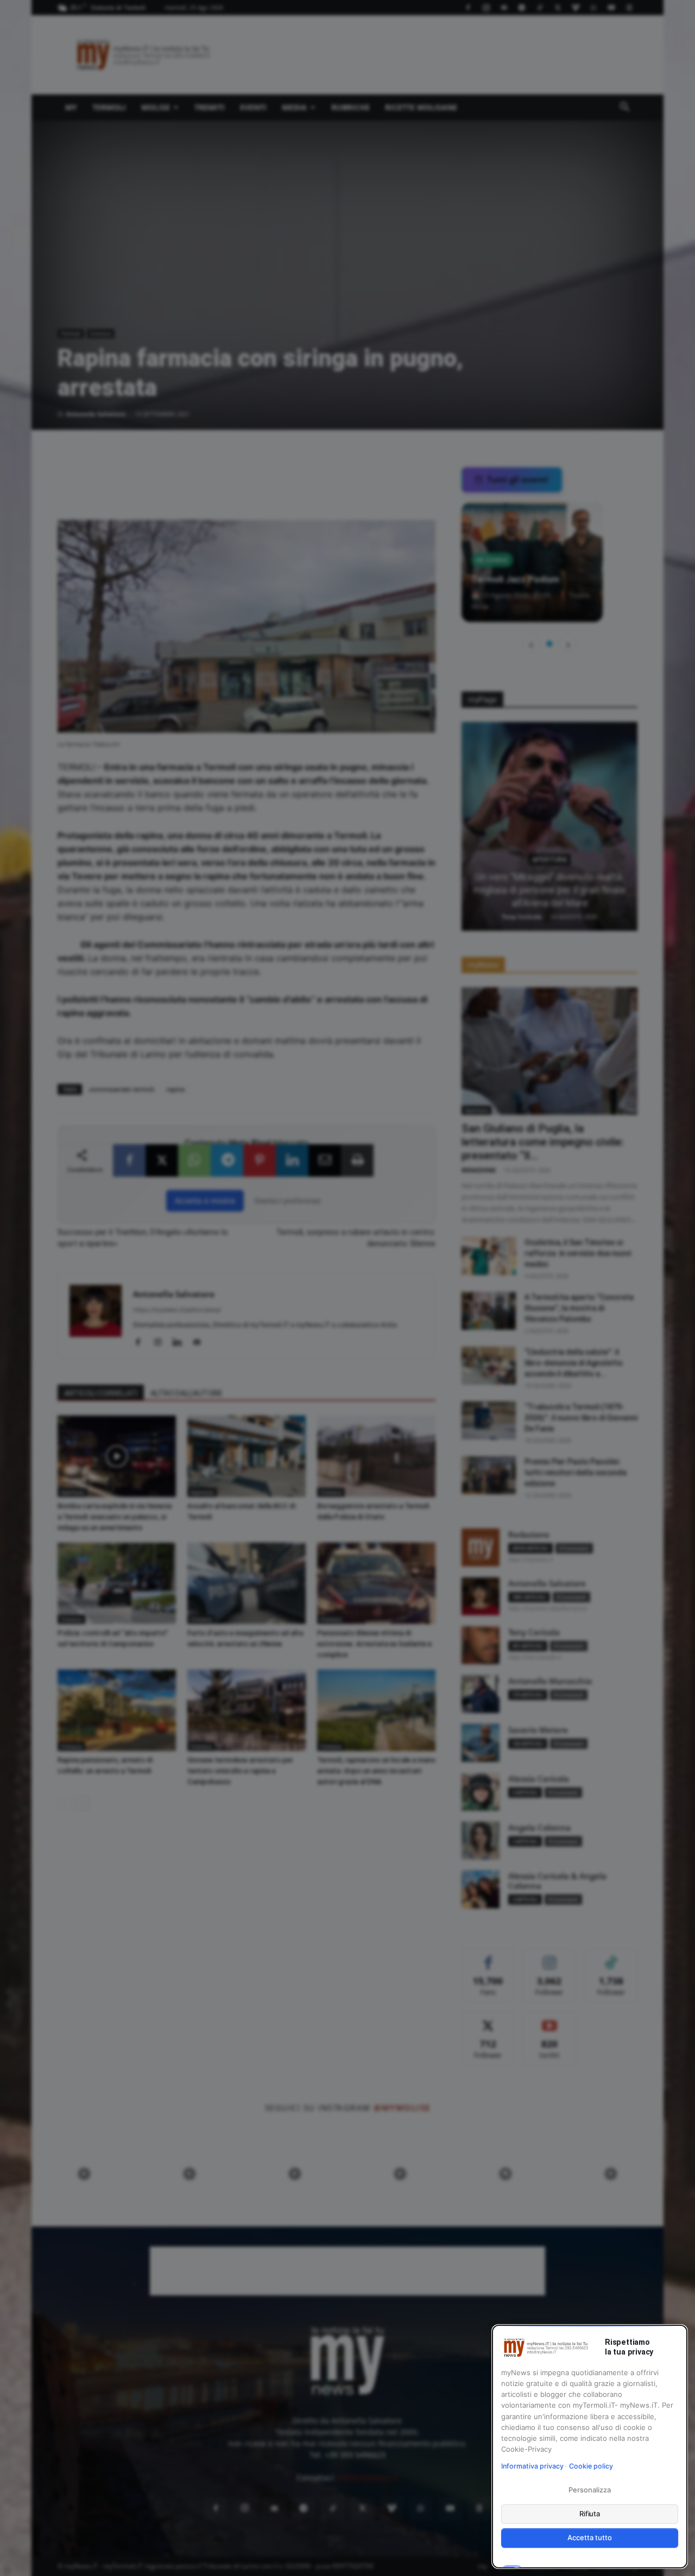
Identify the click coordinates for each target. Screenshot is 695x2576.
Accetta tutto (589, 2537)
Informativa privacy (532, 2466)
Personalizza (589, 2490)
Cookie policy (591, 2466)
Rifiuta (590, 2514)
